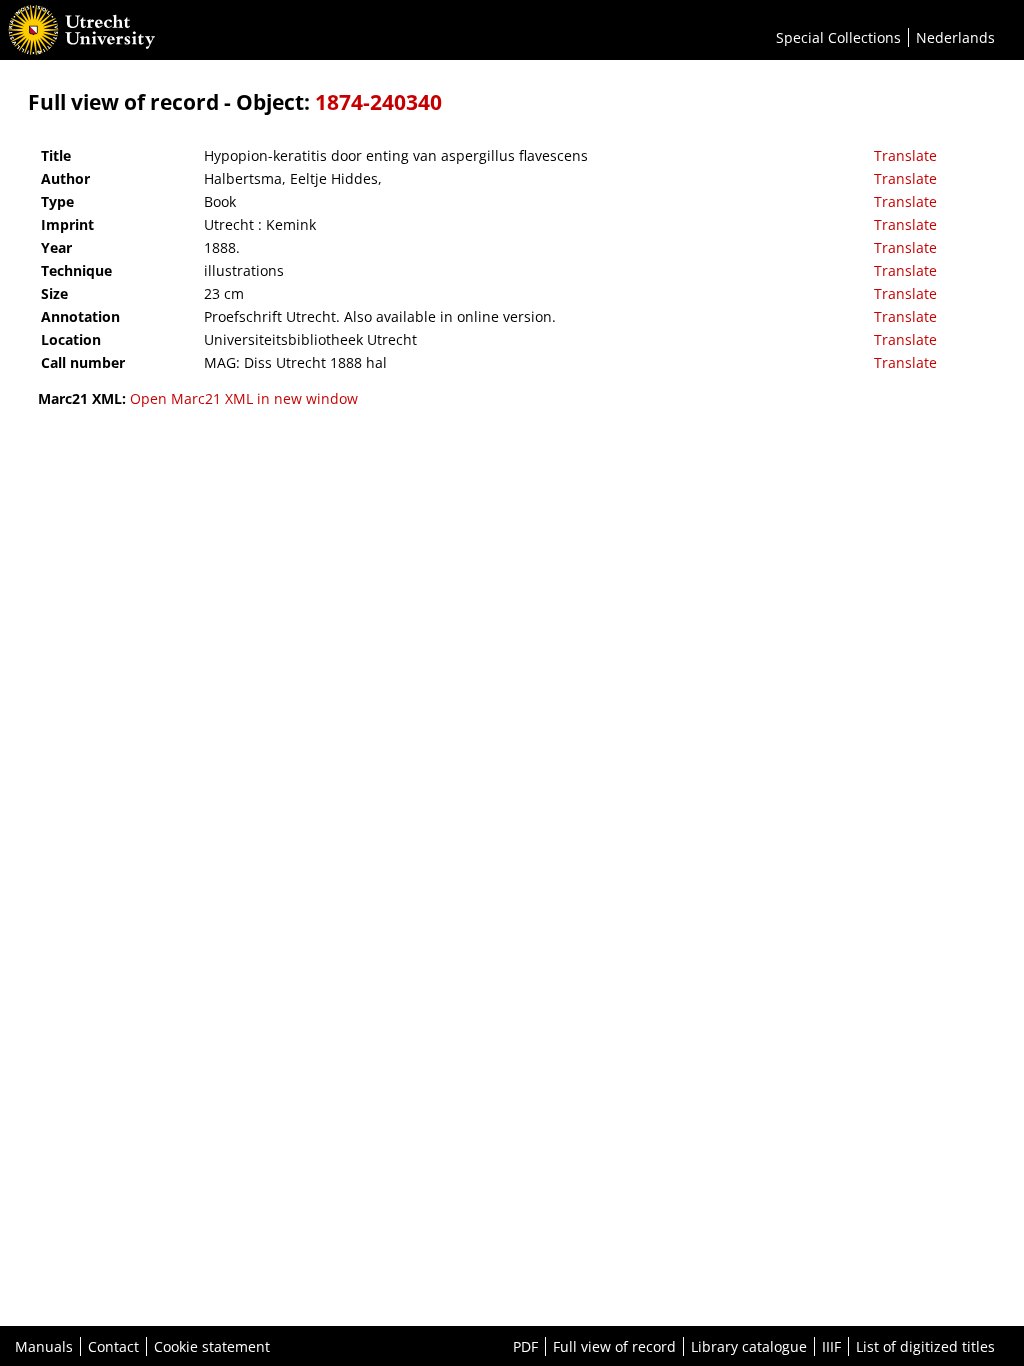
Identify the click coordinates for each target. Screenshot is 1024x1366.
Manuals (44, 1346)
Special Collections (838, 37)
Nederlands (955, 37)
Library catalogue (749, 1346)
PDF (525, 1346)
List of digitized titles (925, 1346)
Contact (113, 1346)
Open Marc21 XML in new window (244, 398)
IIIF (831, 1346)
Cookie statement (212, 1346)
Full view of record (614, 1346)
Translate (905, 155)
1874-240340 (378, 102)
